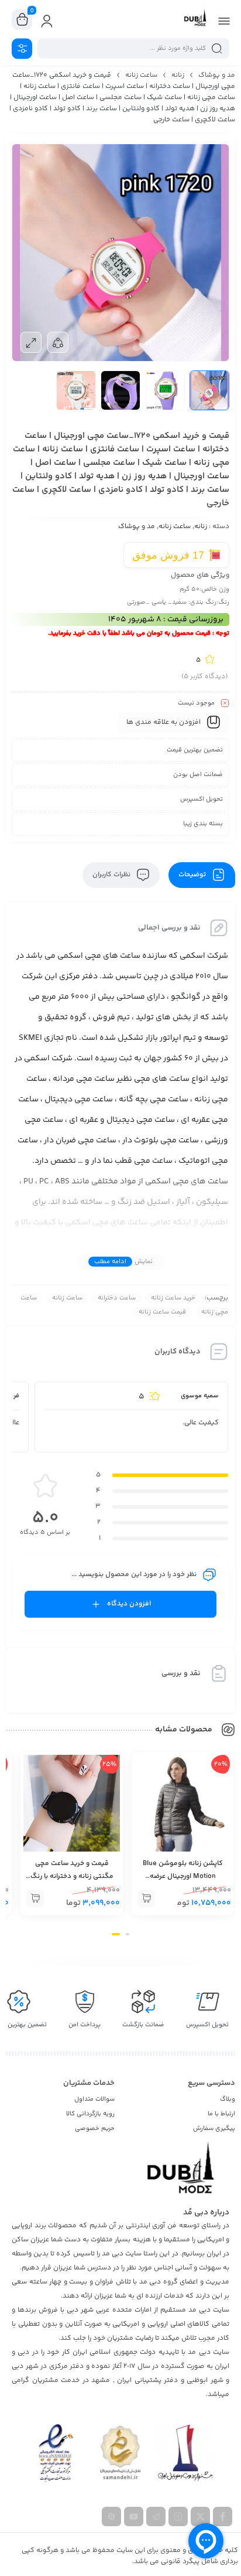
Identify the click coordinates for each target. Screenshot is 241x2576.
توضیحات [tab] (193, 875)
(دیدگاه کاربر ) (204, 677)
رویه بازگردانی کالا (90, 2114)
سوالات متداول (94, 2099)
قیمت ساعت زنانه (162, 1312)
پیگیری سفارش (214, 2128)
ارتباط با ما (221, 2114)
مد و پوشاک (217, 75)
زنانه (178, 75)
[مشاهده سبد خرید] (22, 20)
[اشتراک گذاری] (58, 342)
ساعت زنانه (141, 75)
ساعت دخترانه (117, 1298)
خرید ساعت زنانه (173, 1298)
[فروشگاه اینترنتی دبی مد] (195, 19)
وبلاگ (228, 2099)
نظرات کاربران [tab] (112, 875)
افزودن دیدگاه (129, 1604)
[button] (146, 1898)
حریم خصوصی (95, 2128)
